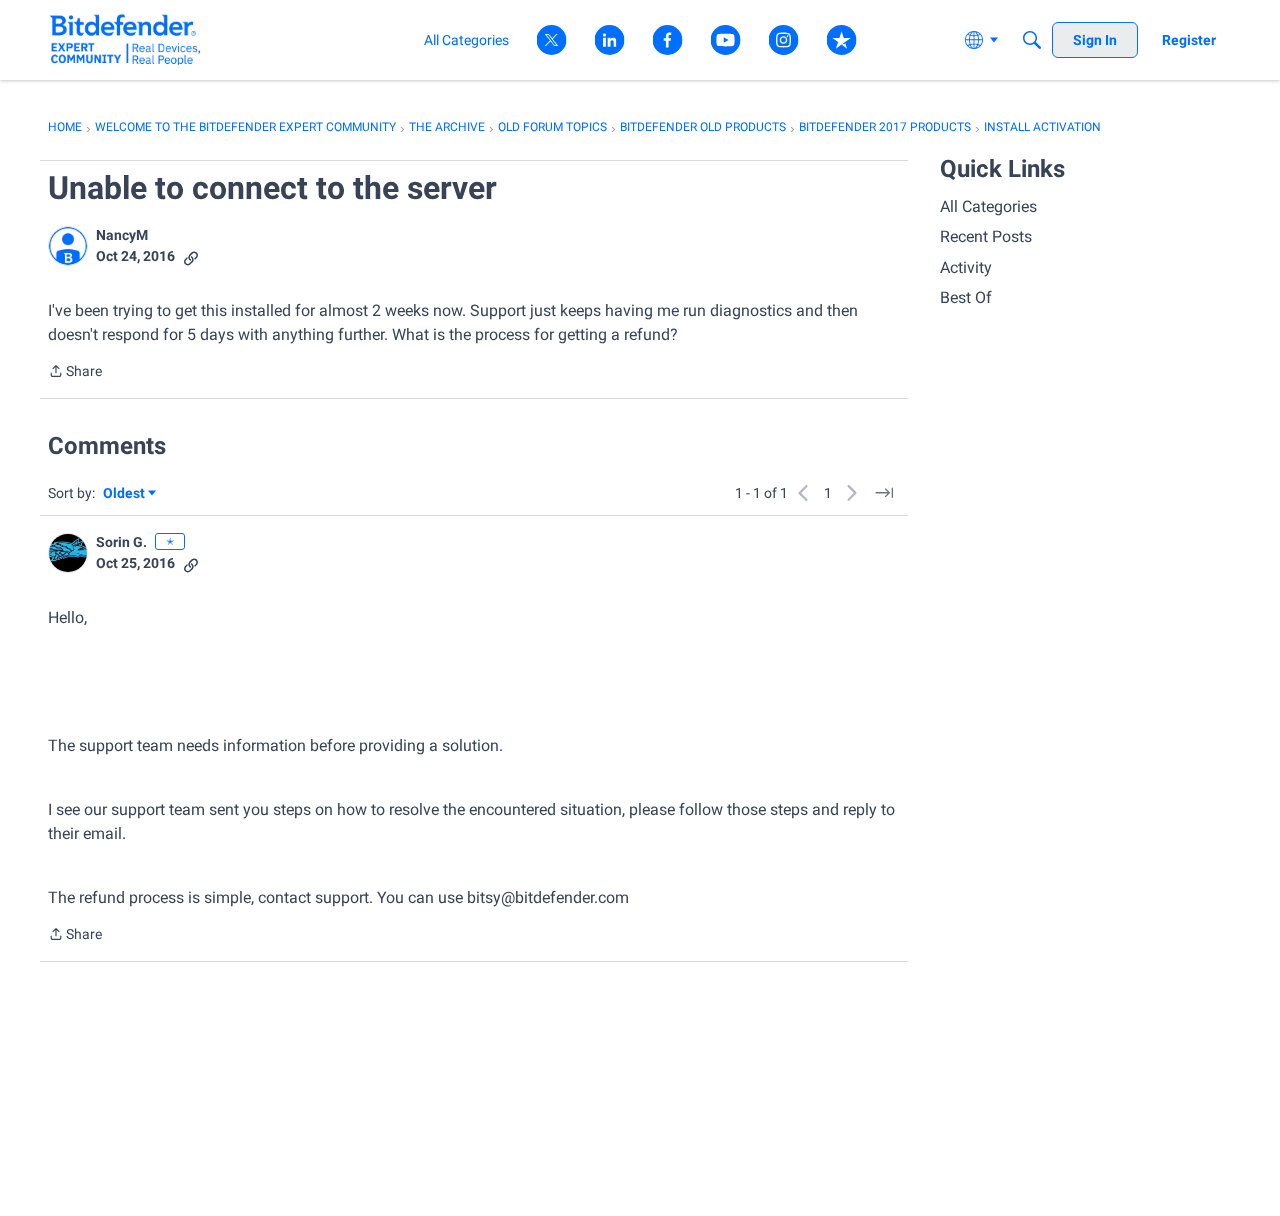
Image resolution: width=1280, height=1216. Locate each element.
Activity (966, 267)
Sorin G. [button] (121, 542)
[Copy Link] (191, 256)
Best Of (966, 297)
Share (75, 373)
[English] (125, 39)
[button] (68, 246)
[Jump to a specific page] (884, 493)
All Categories (988, 206)
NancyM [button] (122, 235)
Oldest (125, 494)
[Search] (1032, 40)
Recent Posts (986, 236)
